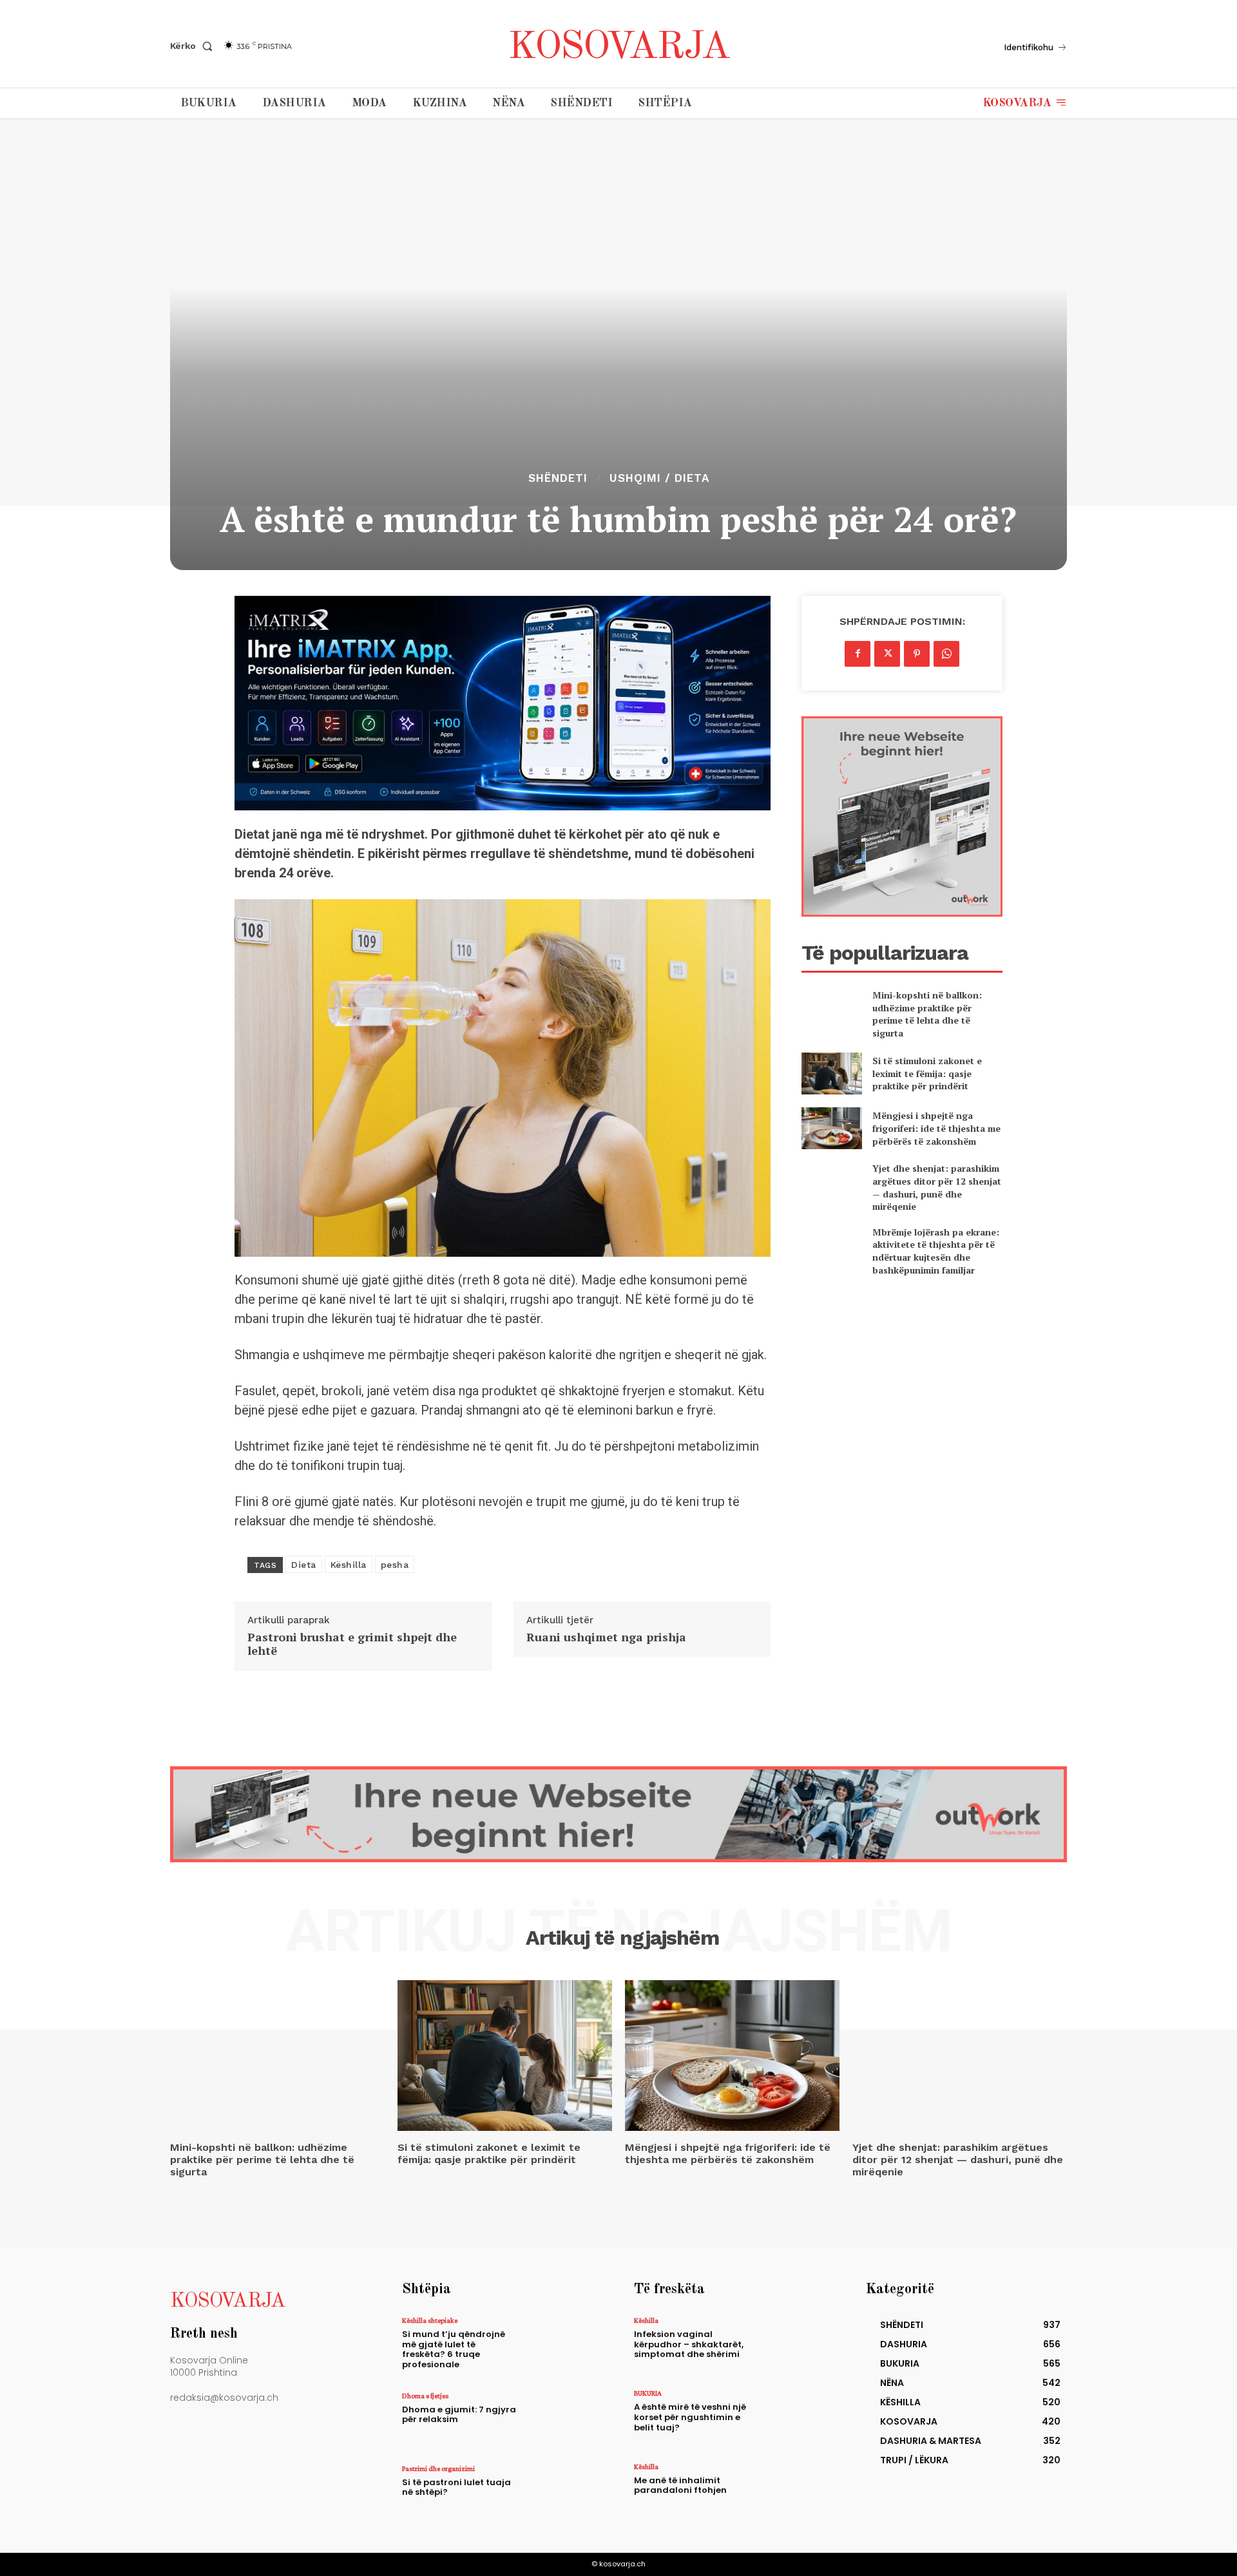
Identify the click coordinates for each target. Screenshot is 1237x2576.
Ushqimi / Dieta (659, 478)
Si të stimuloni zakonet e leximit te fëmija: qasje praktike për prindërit (927, 1073)
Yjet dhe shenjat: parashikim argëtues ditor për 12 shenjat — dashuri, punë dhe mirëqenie (937, 1187)
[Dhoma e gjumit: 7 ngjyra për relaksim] (563, 2420)
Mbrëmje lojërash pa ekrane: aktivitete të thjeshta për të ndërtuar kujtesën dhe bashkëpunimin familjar (936, 1251)
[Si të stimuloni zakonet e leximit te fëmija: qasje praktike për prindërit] (831, 1073)
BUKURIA (648, 2393)
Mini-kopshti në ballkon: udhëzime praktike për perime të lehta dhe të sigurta (927, 1014)
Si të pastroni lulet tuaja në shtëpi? (456, 2487)
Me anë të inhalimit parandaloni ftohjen (680, 2485)
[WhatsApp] (946, 654)
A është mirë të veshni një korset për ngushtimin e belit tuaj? (690, 2417)
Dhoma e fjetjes (425, 2396)
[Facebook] (858, 654)
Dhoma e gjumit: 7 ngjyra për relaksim (459, 2415)
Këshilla (349, 1565)
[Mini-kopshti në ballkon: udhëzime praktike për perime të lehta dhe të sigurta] (831, 1010)
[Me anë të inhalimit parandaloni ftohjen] (795, 2491)
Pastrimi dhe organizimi (438, 2468)
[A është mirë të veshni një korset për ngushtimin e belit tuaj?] (795, 2417)
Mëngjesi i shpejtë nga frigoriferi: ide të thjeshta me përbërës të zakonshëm (936, 1128)
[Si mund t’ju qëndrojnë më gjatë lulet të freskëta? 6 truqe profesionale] (563, 2344)
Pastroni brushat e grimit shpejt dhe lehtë (352, 1644)
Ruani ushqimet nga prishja (606, 1637)
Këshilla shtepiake (430, 2320)
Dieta (304, 1565)
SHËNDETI (558, 478)
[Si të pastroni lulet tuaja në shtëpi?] (563, 2493)
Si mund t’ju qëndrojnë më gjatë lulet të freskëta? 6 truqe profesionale (454, 2349)
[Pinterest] (917, 654)
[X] (887, 654)
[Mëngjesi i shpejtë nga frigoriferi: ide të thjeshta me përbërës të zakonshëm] (831, 1128)
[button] (194, 46)
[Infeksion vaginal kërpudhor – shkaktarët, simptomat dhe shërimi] (795, 2344)
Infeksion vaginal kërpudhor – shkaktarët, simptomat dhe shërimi (689, 2344)
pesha (395, 1565)
